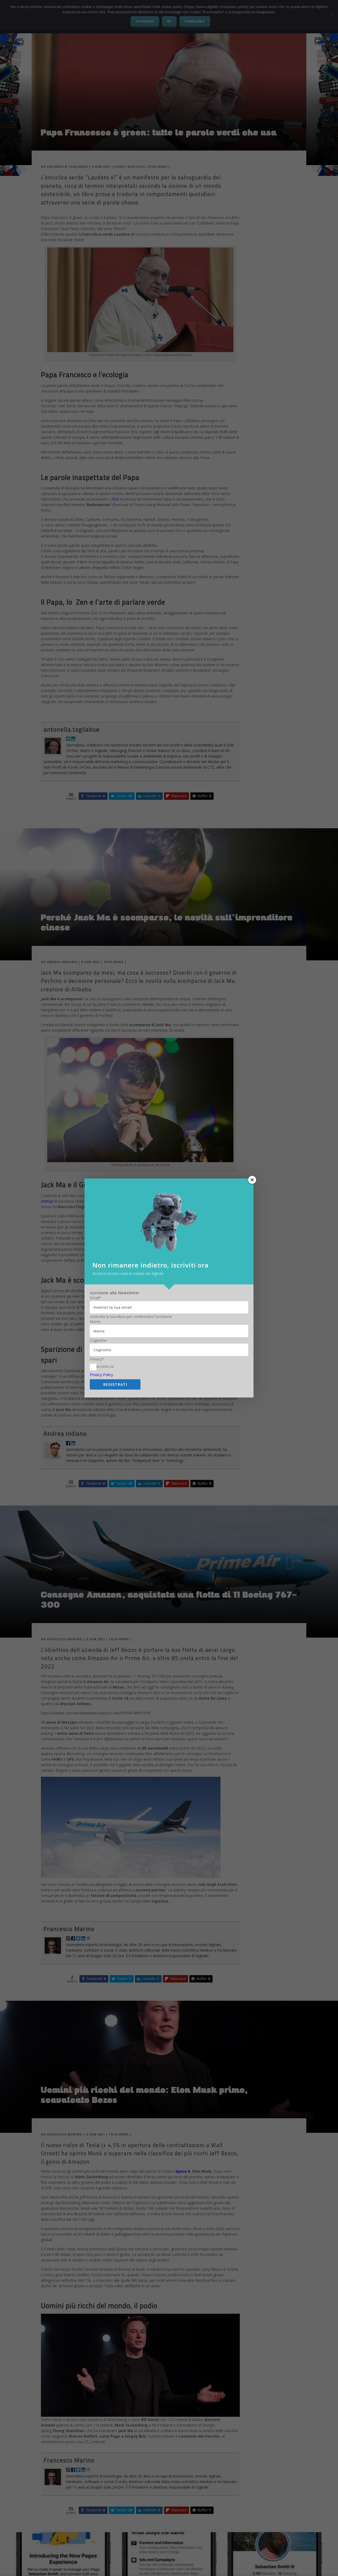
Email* (95, 1298)
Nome (95, 1322)
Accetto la (105, 1366)
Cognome (98, 1340)
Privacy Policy (101, 1375)
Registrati (115, 1384)
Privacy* (97, 1359)
